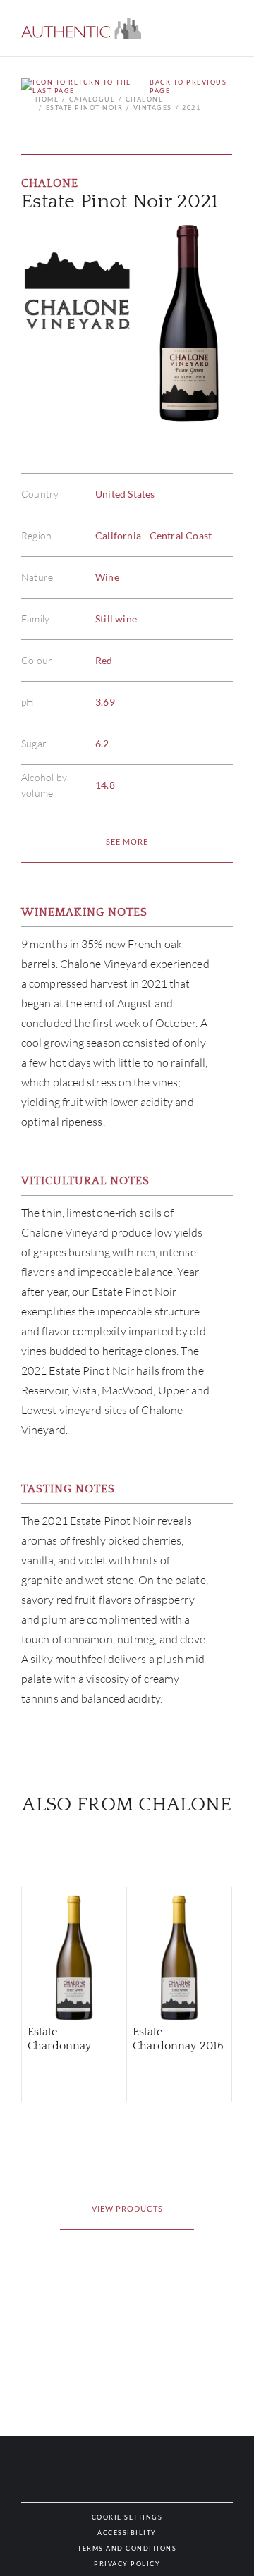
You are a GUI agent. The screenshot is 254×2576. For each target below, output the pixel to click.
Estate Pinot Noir (84, 108)
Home (47, 99)
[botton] (127, 842)
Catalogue (92, 99)
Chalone (144, 99)
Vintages (153, 108)
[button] (81, 29)
